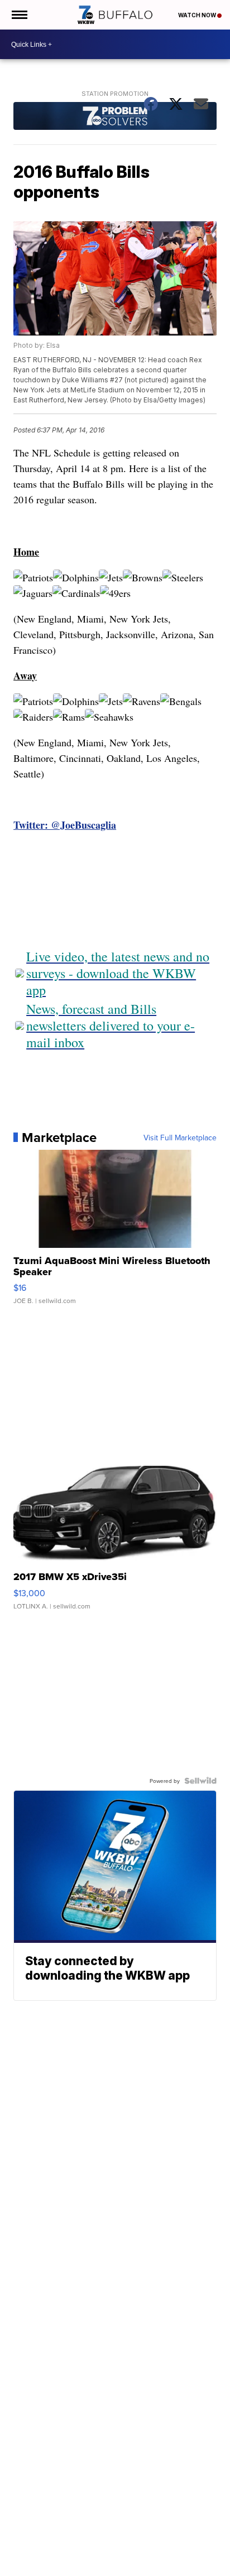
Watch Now (198, 15)
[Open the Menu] (19, 15)
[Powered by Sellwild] (200, 1781)
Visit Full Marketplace (180, 1138)
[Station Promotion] (115, 117)
